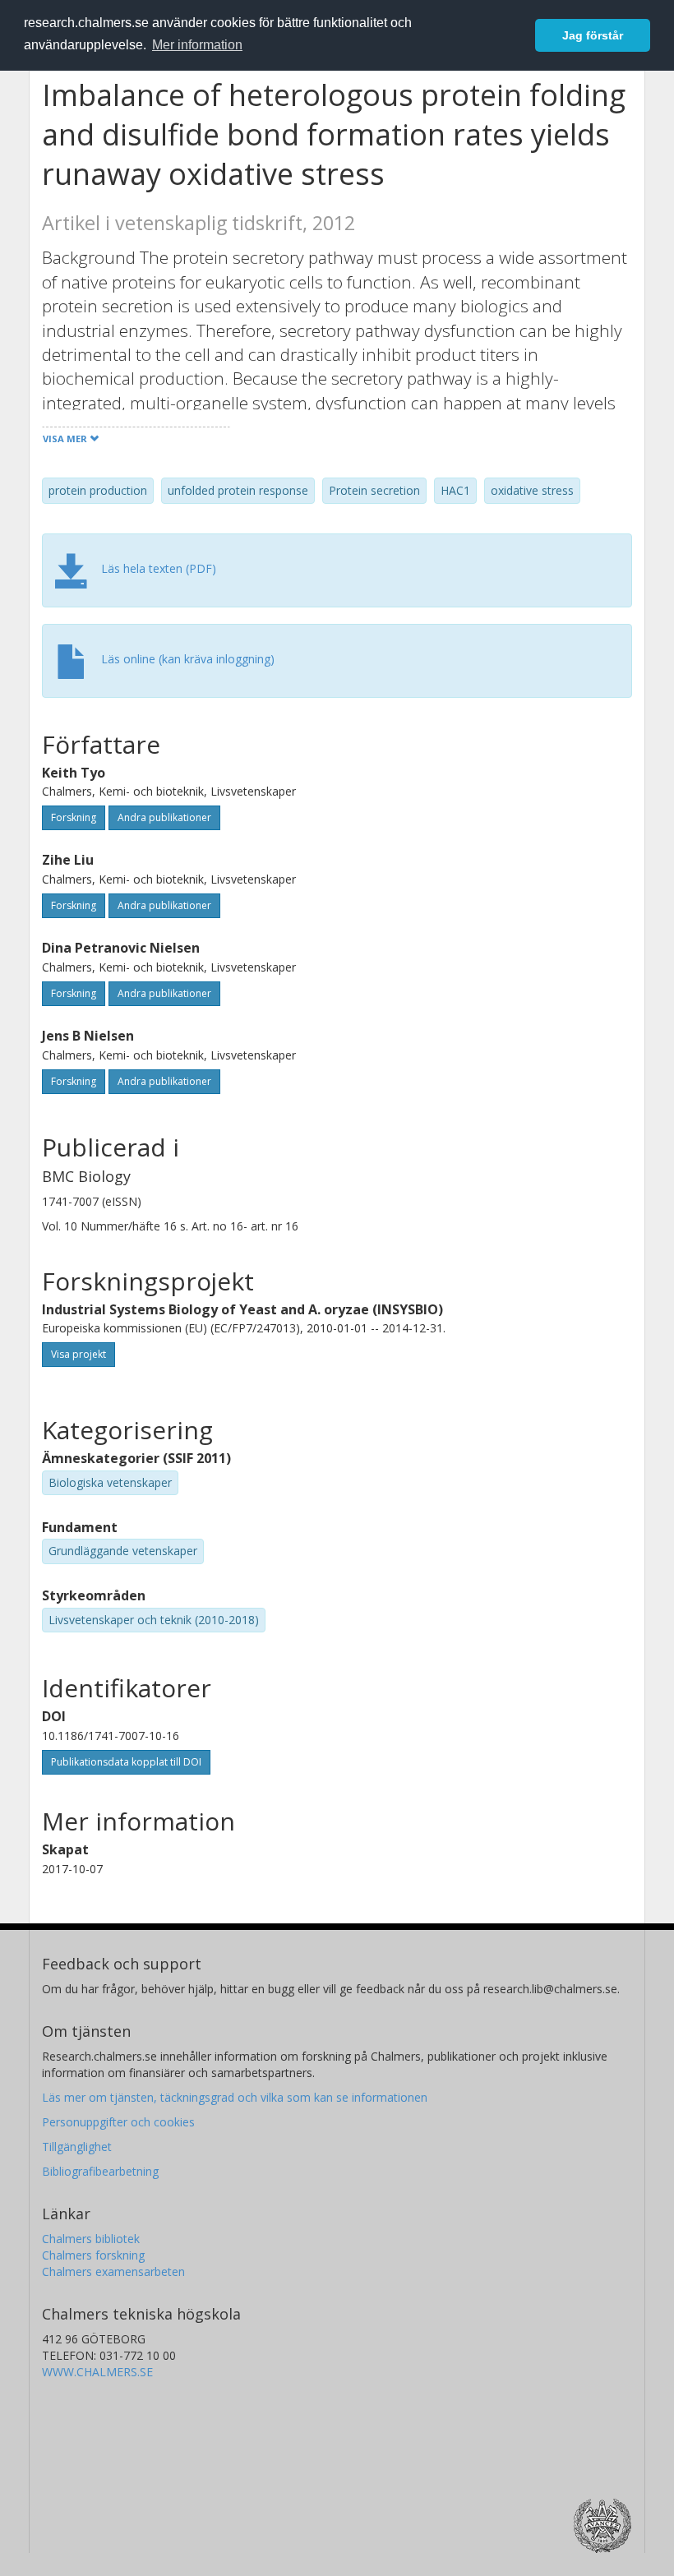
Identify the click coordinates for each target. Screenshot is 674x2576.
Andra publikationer (164, 817)
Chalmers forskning (93, 2255)
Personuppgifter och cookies (118, 2122)
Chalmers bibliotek (91, 2239)
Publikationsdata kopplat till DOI (126, 1762)
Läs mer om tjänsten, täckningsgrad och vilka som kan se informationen (235, 2097)
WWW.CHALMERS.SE (97, 2372)
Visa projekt (78, 1354)
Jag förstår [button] (593, 35)
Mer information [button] (197, 45)
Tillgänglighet (77, 2147)
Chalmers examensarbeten (113, 2271)
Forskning (74, 817)
